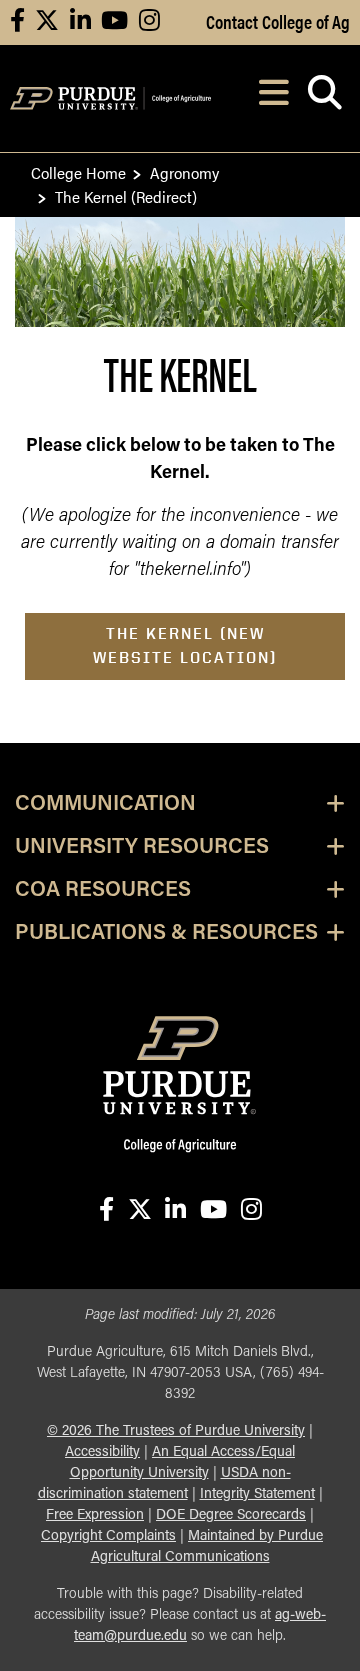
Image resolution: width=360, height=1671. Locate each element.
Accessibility (102, 1452)
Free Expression (95, 1515)
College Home (78, 172)
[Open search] (324, 98)
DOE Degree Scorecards (231, 1515)
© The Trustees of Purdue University (176, 1431)
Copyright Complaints (108, 1536)
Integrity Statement (257, 1494)
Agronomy (184, 172)
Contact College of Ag (278, 21)
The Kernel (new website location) (185, 645)
